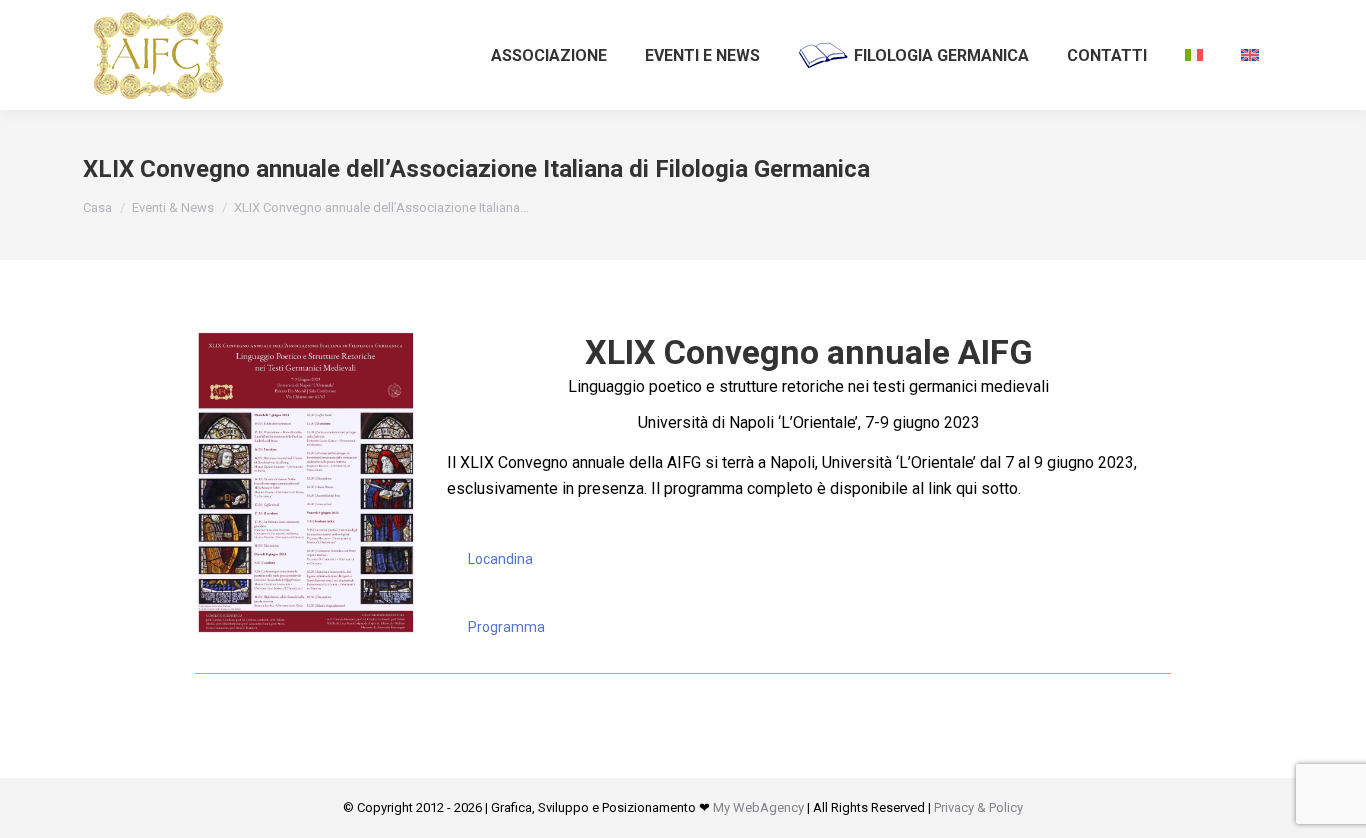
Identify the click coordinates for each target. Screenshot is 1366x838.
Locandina (500, 559)
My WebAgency (758, 807)
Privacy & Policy (978, 807)
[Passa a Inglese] (1250, 55)
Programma (506, 627)
